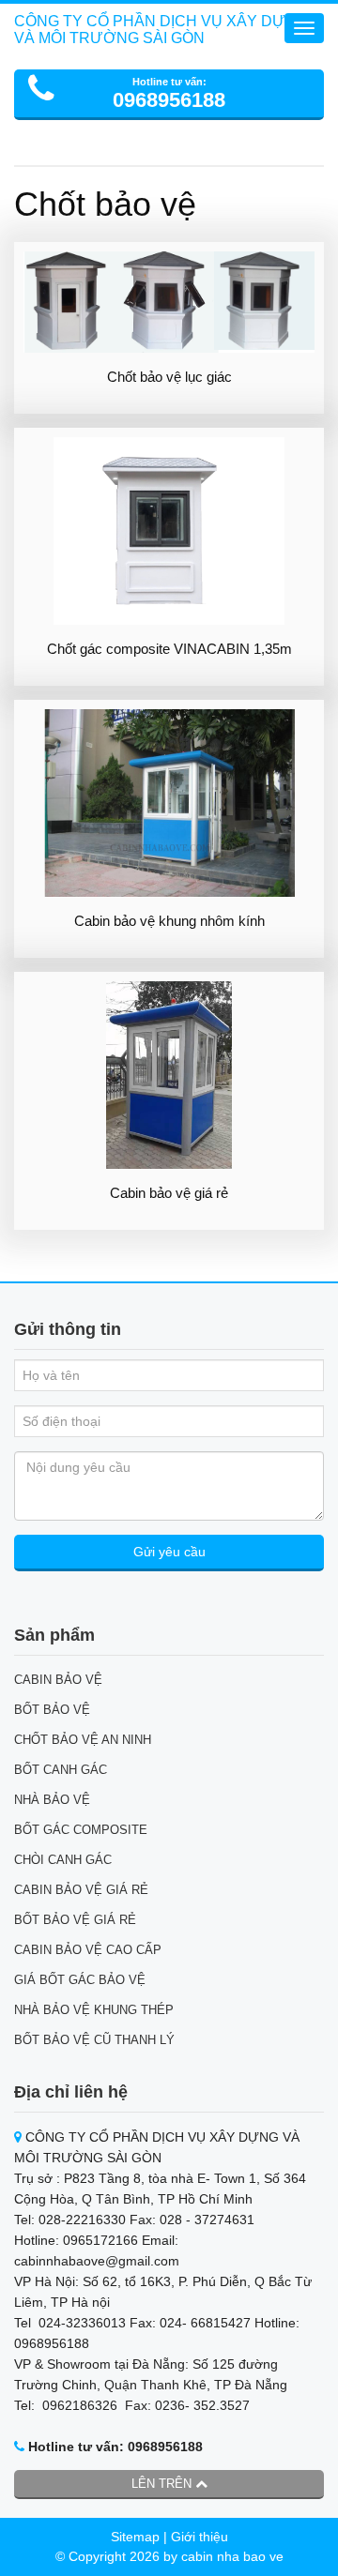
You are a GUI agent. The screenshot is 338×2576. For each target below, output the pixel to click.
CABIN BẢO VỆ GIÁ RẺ (81, 1890)
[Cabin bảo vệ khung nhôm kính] (169, 803)
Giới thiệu (200, 2537)
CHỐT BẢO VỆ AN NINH (83, 1740)
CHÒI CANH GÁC (63, 1860)
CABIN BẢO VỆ (58, 1680)
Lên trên (163, 2484)
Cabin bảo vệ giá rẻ (169, 1193)
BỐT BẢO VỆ (52, 1710)
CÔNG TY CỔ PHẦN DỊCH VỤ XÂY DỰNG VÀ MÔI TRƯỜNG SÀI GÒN (161, 30)
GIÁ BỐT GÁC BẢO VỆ (80, 1980)
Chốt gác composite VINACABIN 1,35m (169, 649)
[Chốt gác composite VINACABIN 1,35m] (169, 531)
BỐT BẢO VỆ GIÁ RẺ (75, 1920)
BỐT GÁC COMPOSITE (81, 1830)
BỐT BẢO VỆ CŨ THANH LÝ (94, 2040)
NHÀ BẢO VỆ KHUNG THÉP (94, 2010)
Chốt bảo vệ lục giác (169, 377)
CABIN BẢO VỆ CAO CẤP (88, 1950)
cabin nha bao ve (232, 2556)
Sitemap (135, 2537)
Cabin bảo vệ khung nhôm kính (169, 921)
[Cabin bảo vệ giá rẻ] (169, 1075)
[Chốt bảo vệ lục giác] (169, 303)
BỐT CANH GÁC (61, 1770)
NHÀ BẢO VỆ (52, 1800)
